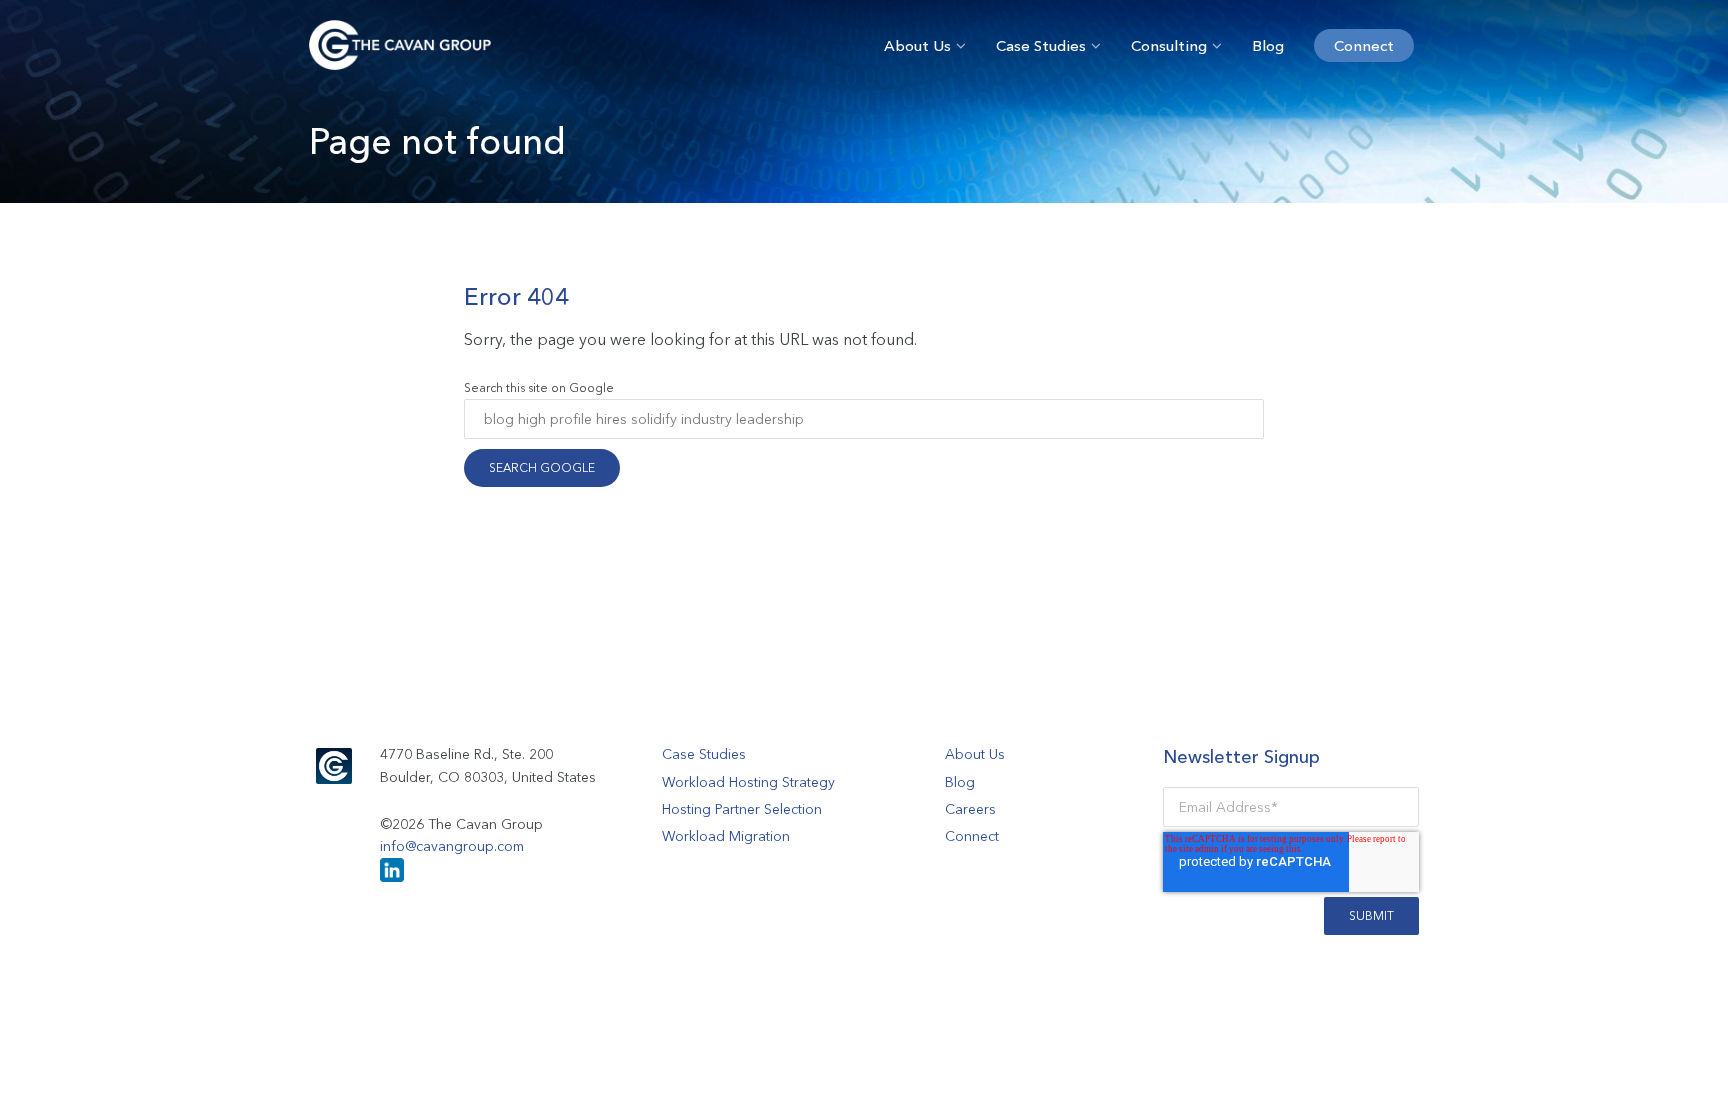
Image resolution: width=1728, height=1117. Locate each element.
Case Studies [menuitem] (1041, 45)
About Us (975, 754)
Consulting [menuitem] (1169, 45)
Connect (972, 836)
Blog (960, 782)
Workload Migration (726, 836)
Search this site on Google (539, 387)
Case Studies (704, 754)
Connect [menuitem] (1364, 45)
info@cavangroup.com (452, 846)
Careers (970, 809)
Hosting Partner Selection (742, 809)
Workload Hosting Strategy (748, 782)
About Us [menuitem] (917, 45)
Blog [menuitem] (1268, 45)
